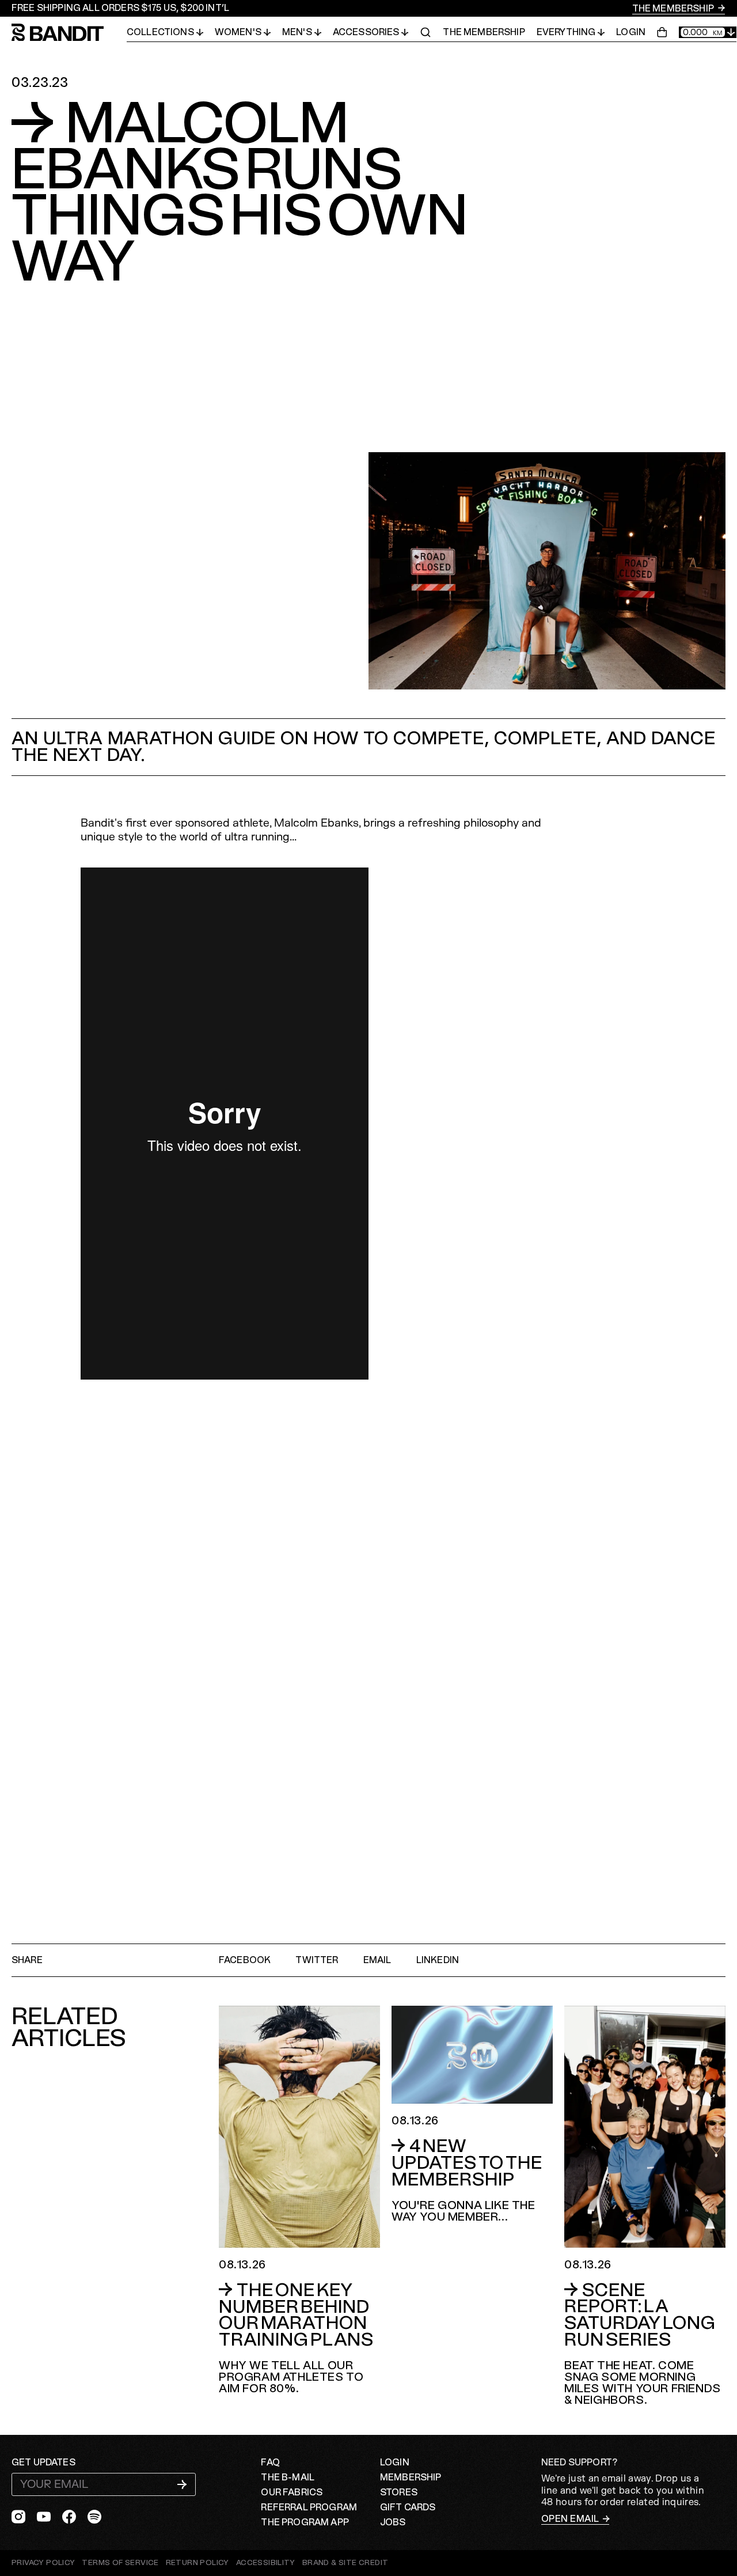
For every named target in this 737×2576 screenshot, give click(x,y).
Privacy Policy (43, 2563)
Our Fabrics (292, 2492)
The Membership (674, 9)
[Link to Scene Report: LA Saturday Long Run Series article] (645, 2206)
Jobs (393, 2522)
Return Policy (197, 2563)
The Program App (305, 2522)
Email (377, 1960)
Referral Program (309, 2507)
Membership (411, 2477)
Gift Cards (408, 2507)
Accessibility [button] (266, 2563)
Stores (399, 2492)
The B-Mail (288, 2477)
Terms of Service (120, 2563)
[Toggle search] (426, 32)
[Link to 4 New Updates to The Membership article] (472, 2114)
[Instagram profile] (18, 2517)
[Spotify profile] (94, 2517)
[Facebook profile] (69, 2517)
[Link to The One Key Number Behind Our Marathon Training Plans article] (299, 2200)
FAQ (270, 2463)
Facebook (245, 1960)
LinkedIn (438, 1960)
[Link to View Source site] (345, 2563)
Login (631, 32)
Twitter (317, 1960)
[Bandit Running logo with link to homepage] (69, 33)
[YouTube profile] (44, 2517)
